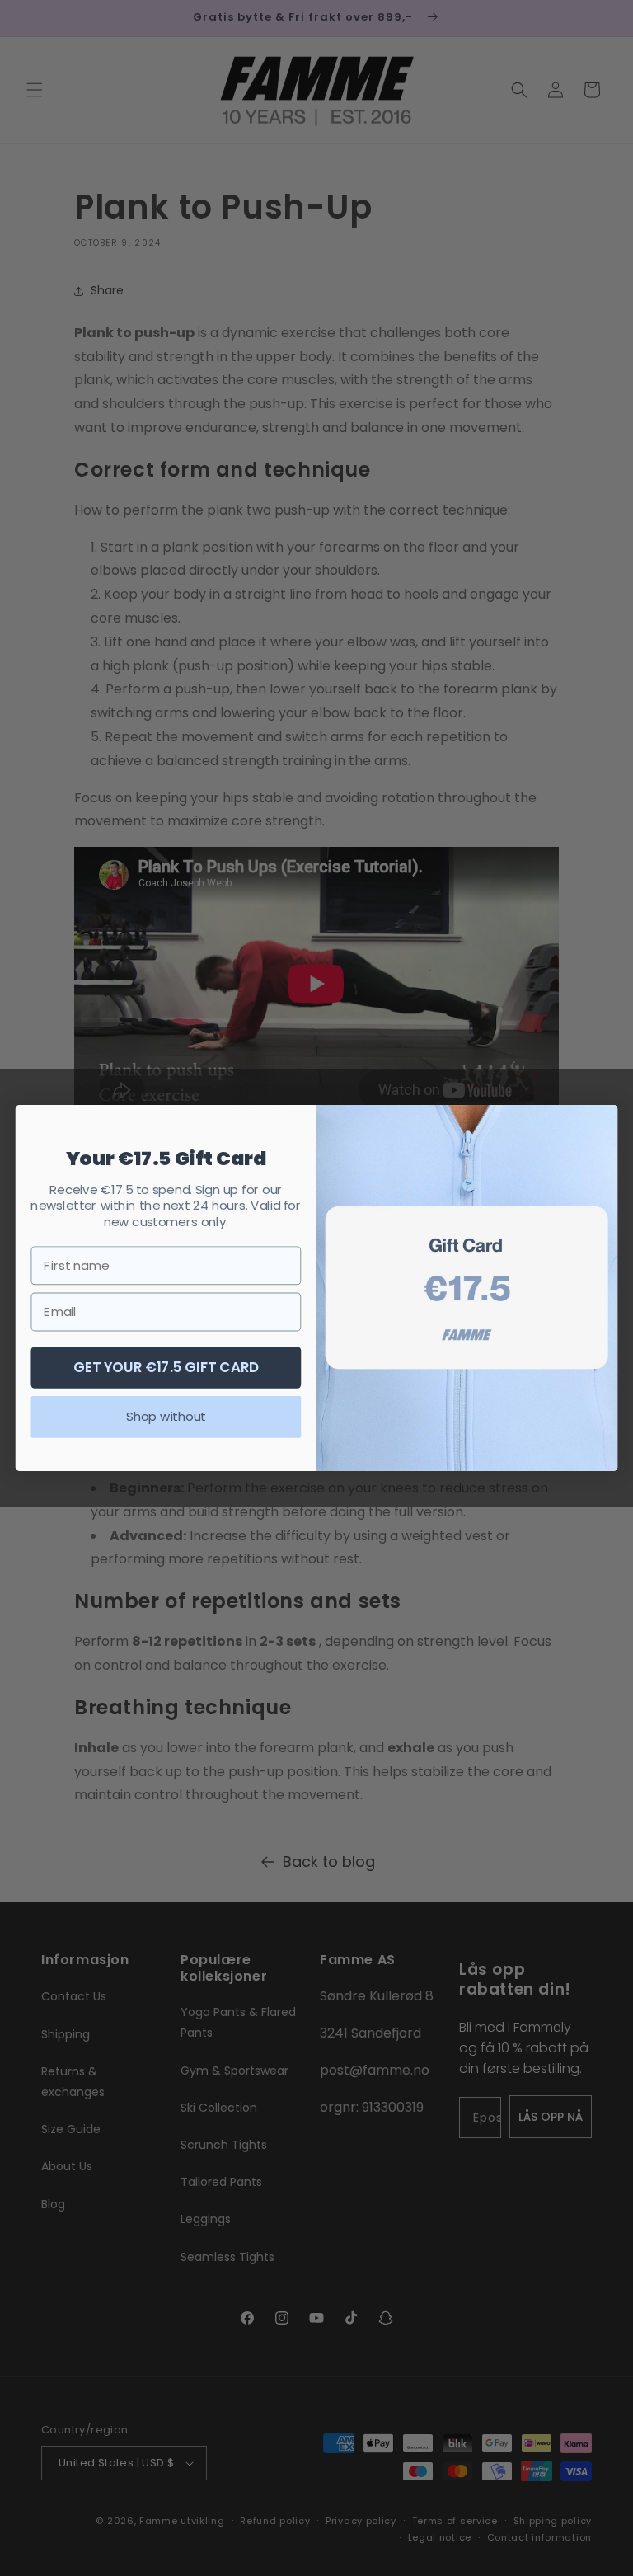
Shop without (166, 1417)
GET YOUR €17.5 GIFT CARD (166, 1367)
